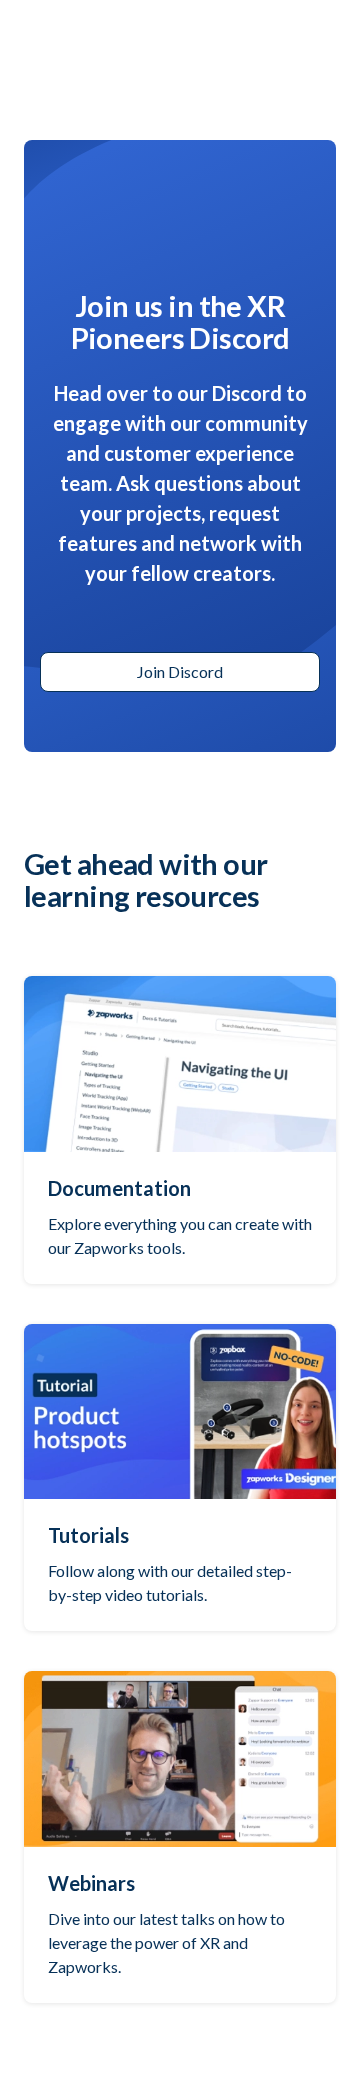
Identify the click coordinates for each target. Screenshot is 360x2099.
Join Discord (180, 671)
